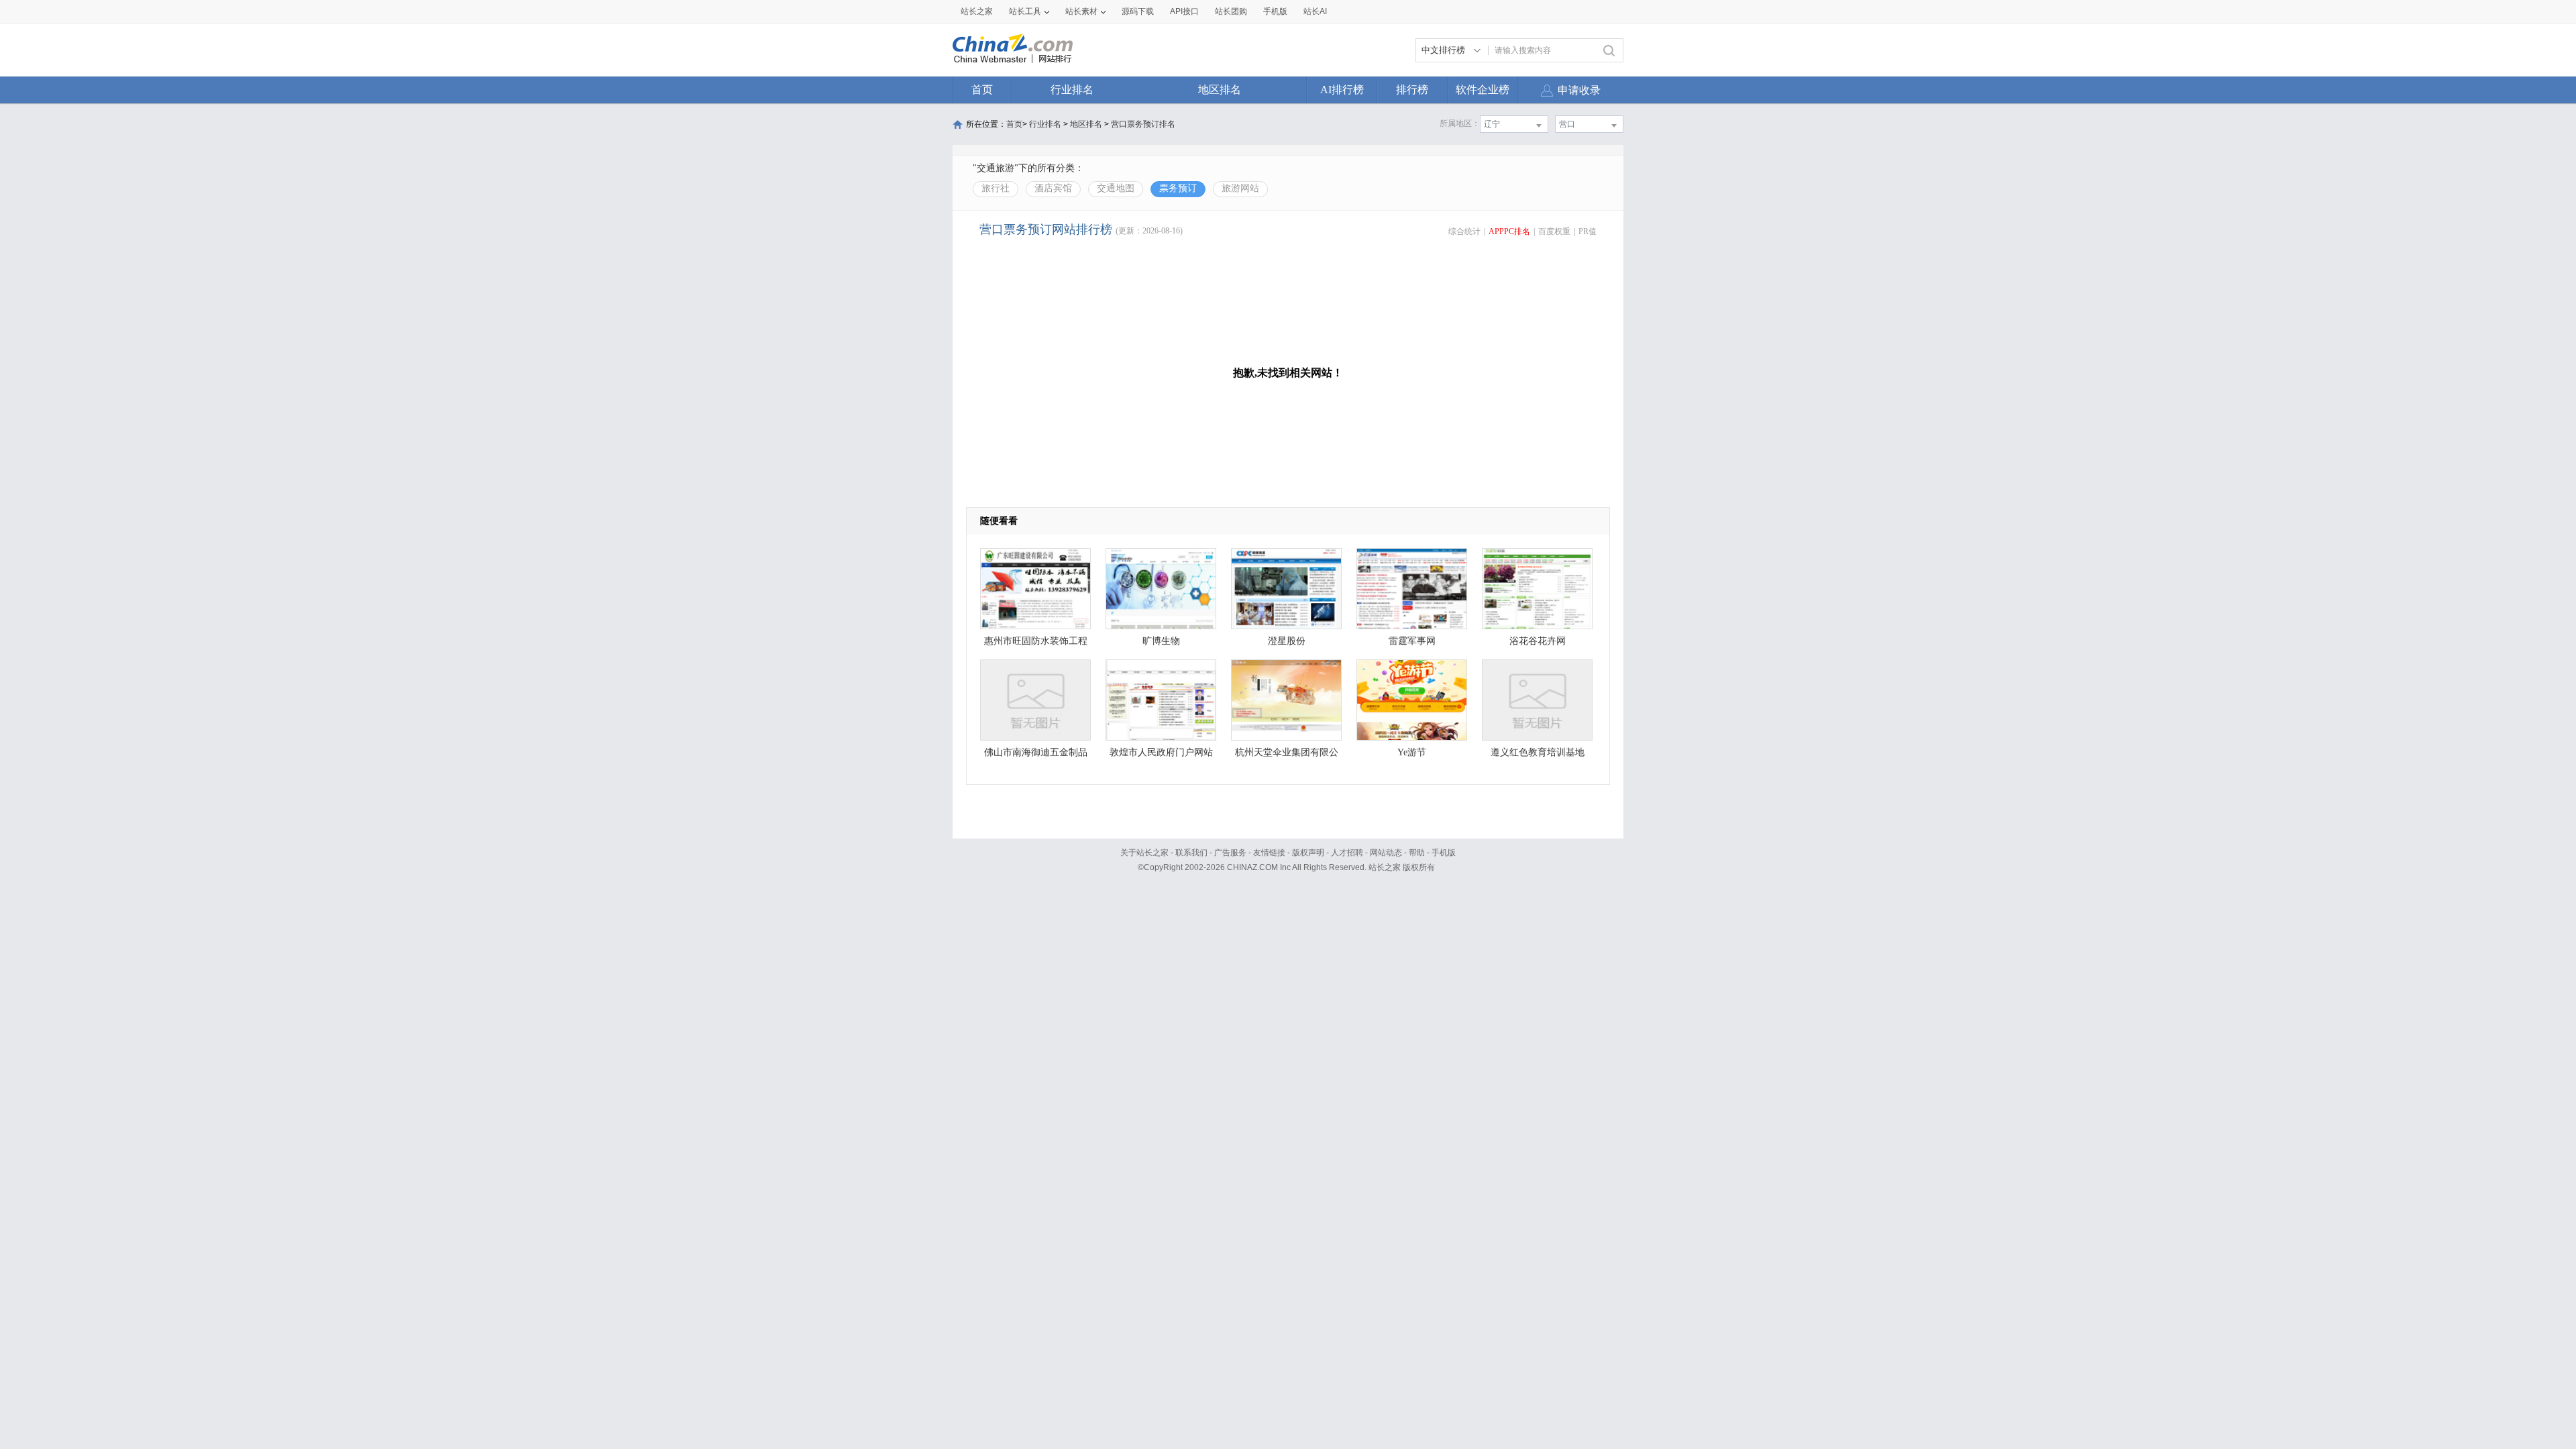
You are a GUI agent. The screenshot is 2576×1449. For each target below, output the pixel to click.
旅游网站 (1240, 188)
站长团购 (1231, 11)
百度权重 (1554, 231)
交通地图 (1116, 188)
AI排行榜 (1342, 90)
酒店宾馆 (1053, 188)
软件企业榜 (1483, 90)
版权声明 (1308, 853)
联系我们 (1191, 853)
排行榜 (1412, 90)
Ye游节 (1412, 752)
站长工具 (1025, 11)
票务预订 (1178, 188)
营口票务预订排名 (1143, 124)
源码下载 (1138, 11)
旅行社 (996, 188)
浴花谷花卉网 (1538, 641)
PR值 (1588, 231)
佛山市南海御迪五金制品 (1036, 752)
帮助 (1417, 853)
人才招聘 (1347, 853)
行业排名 (1072, 90)
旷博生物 (1161, 641)
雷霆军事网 (1412, 641)
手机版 (1444, 853)
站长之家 (977, 11)
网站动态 (1386, 853)
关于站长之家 (1144, 853)
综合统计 (1464, 231)
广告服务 (1230, 853)
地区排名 (1220, 90)
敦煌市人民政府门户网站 (1161, 752)
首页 (982, 90)
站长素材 (1081, 11)
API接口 (1184, 11)
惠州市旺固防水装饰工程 (1036, 641)
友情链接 (1269, 853)
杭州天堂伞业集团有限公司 (1287, 756)
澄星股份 (1287, 641)
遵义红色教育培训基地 (1538, 752)
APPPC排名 (1509, 231)
